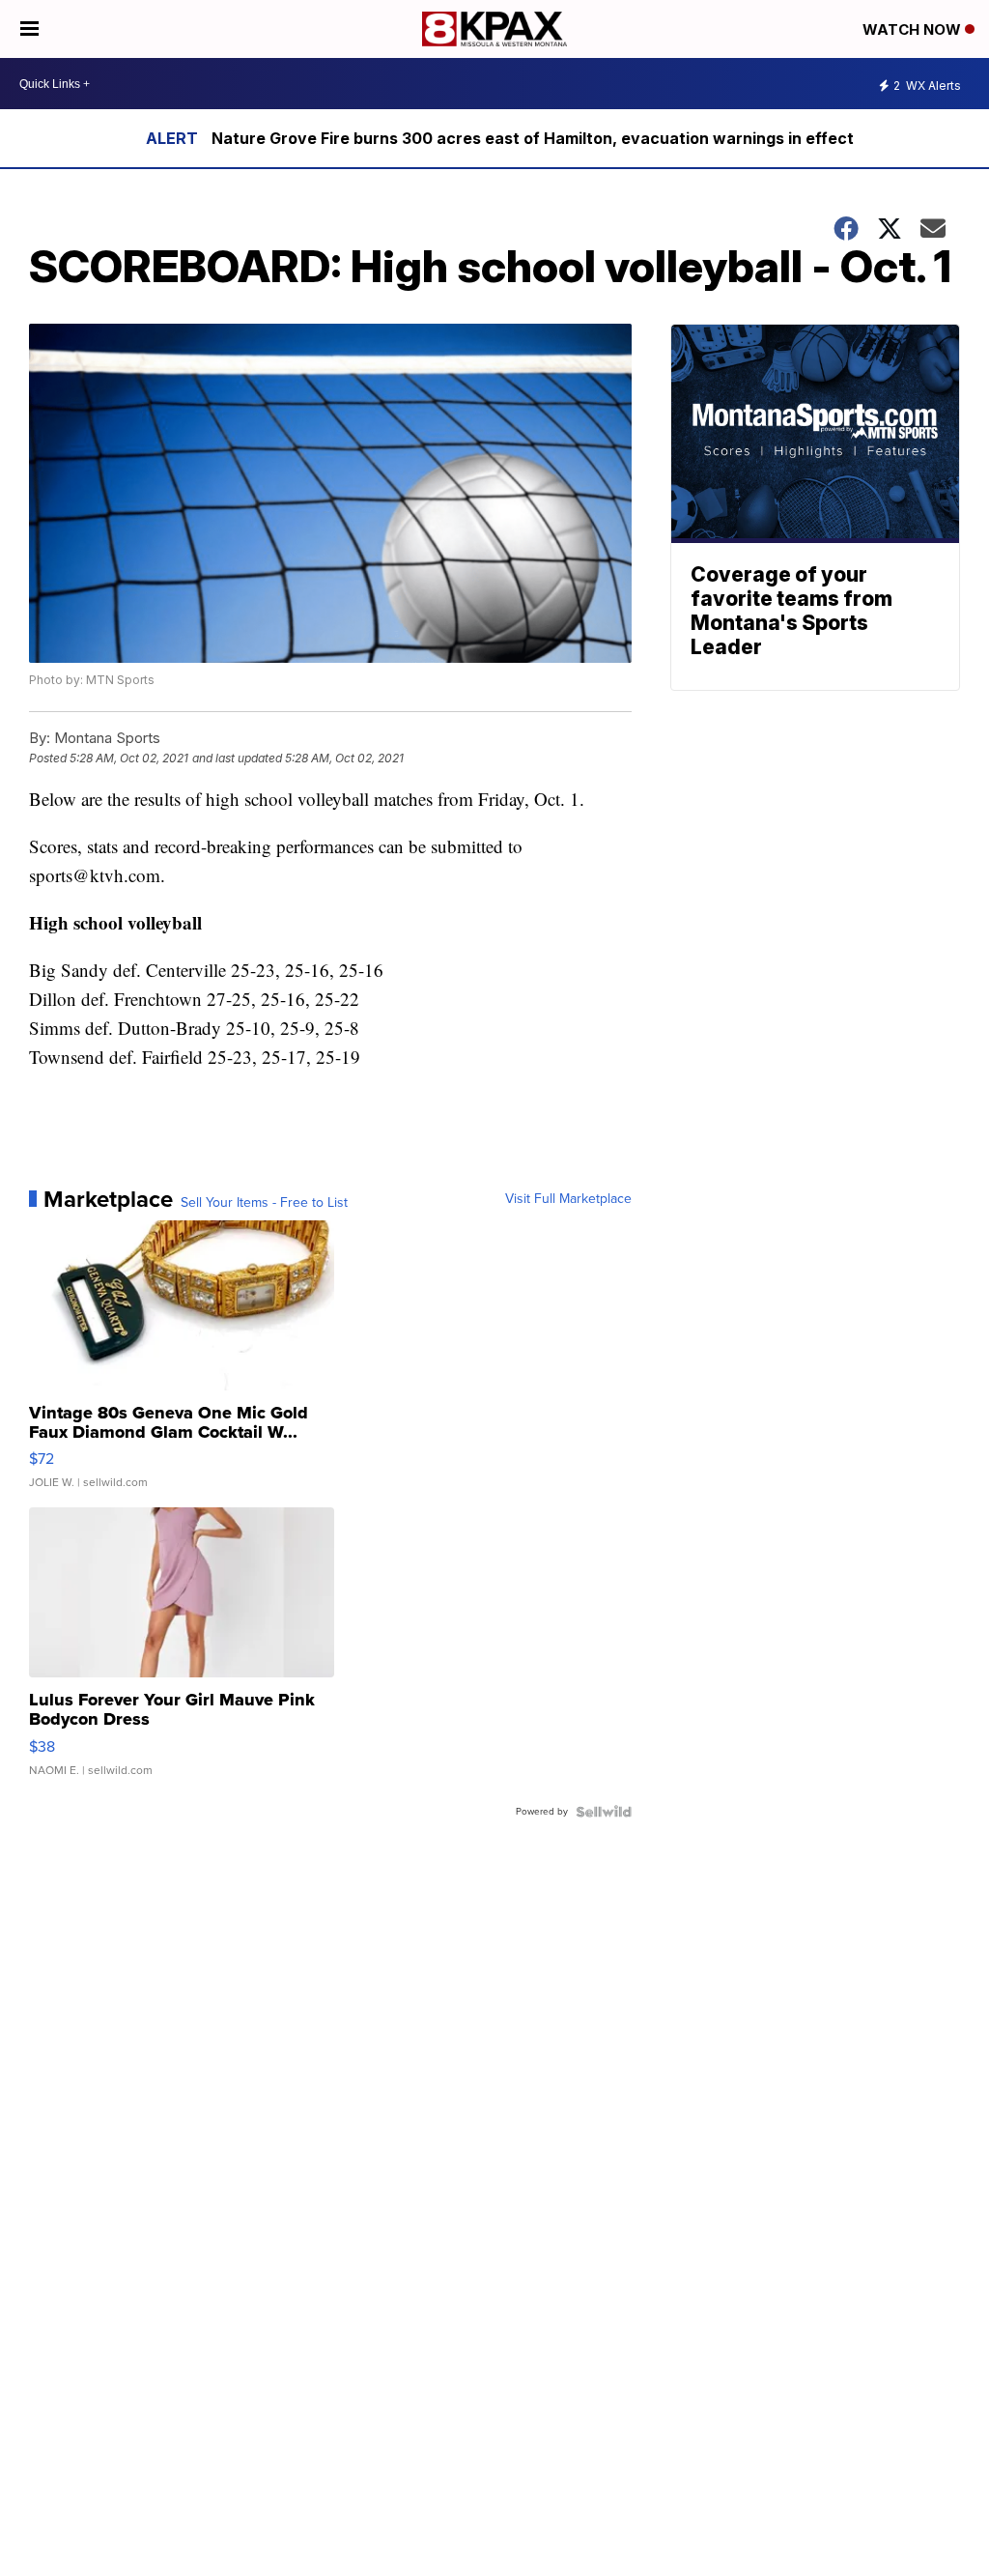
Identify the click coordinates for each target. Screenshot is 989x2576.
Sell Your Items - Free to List (264, 1203)
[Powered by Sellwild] (604, 1812)
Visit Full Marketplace (568, 1199)
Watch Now (914, 29)
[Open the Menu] (29, 29)
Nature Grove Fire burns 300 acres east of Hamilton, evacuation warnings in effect (533, 138)
